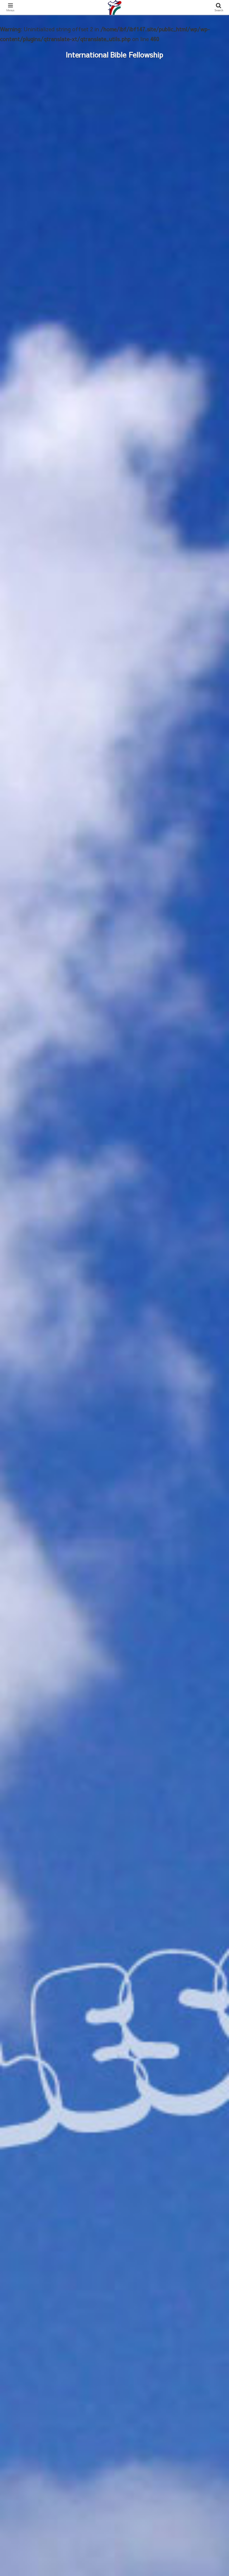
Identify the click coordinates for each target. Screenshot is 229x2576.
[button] (212, 1493)
